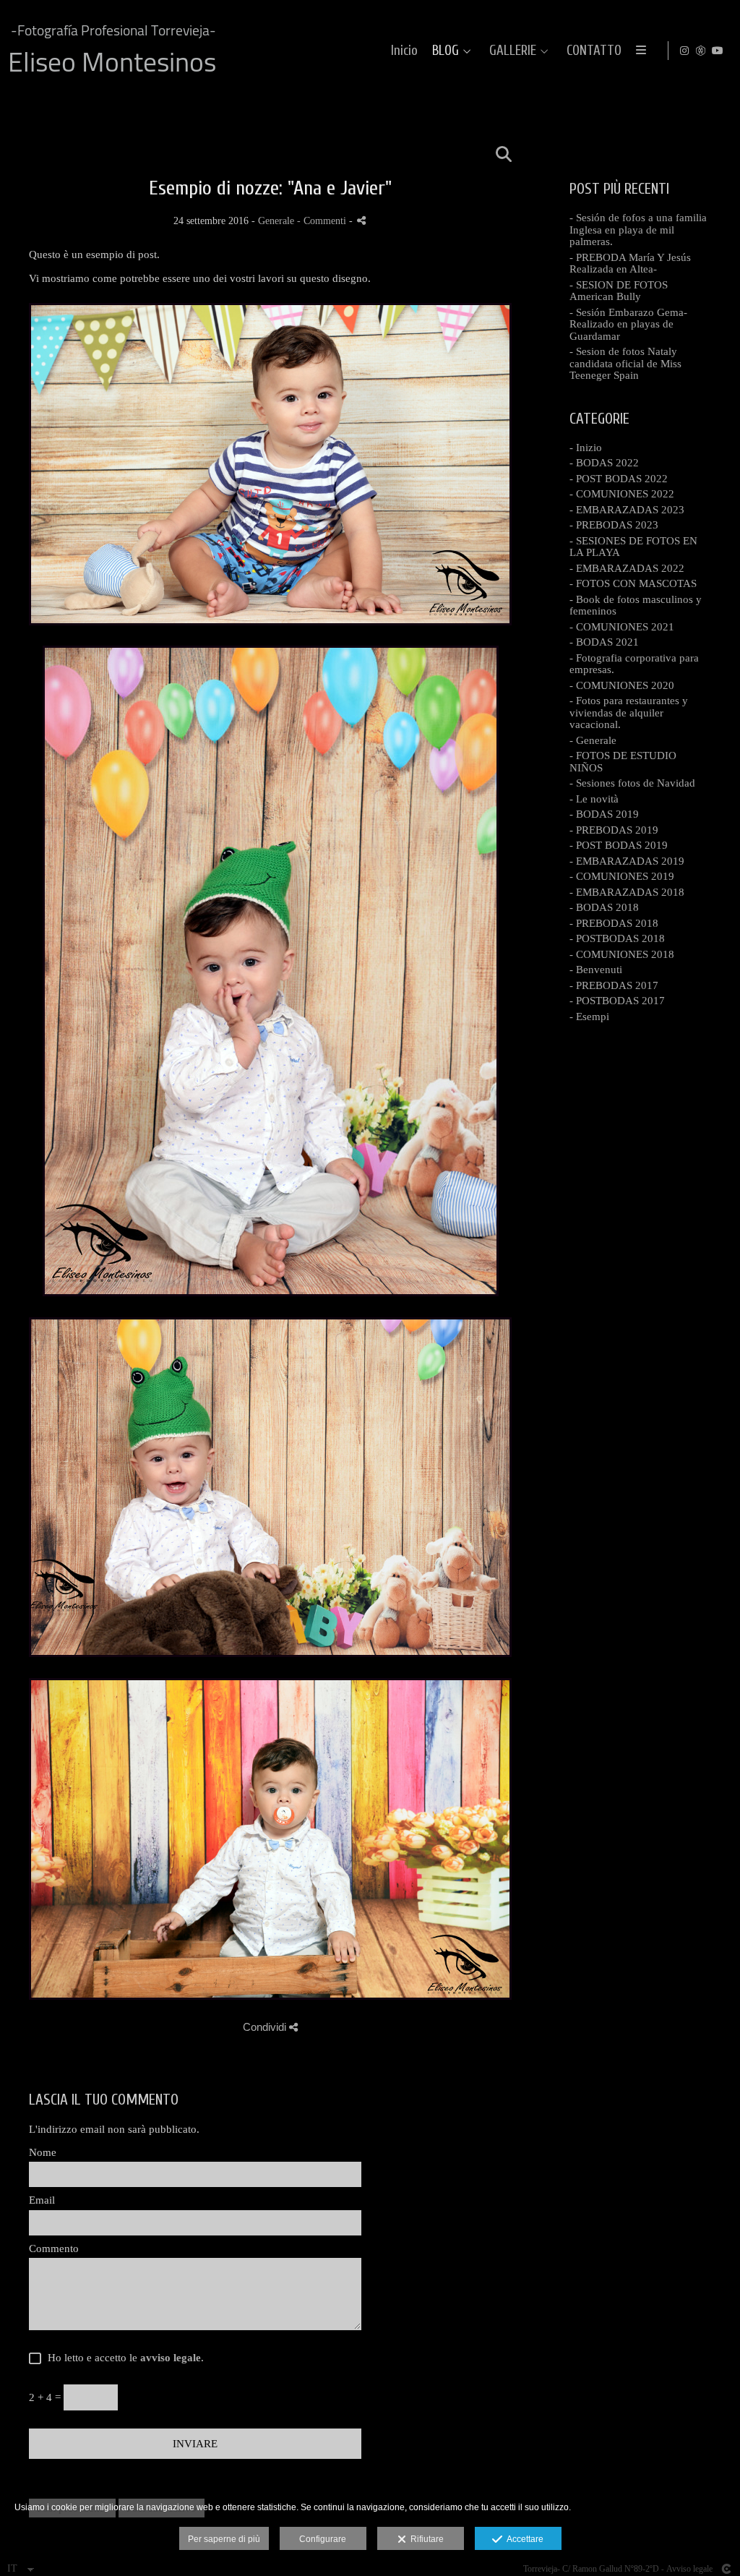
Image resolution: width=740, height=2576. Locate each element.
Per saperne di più (224, 2539)
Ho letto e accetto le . (123, 2358)
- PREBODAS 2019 (614, 830)
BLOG (446, 51)
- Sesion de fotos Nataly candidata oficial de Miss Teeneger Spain (625, 363)
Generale (276, 221)
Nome (43, 2152)
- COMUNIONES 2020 (622, 685)
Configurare (323, 2539)
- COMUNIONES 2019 (622, 876)
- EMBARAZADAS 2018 (627, 892)
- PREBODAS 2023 (614, 525)
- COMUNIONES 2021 (622, 627)
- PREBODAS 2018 (614, 923)
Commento (54, 2248)
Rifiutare (425, 2539)
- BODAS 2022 (604, 463)
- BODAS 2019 (604, 814)
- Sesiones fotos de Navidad (632, 783)
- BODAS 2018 (604, 907)
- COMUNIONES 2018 (622, 954)
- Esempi (589, 1017)
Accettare (523, 2539)
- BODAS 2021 (604, 642)
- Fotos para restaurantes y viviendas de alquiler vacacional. (629, 713)
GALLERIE (513, 51)
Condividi (266, 2027)
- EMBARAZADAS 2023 (627, 510)
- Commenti (323, 221)
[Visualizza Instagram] (684, 51)
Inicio (404, 51)
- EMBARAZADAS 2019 (627, 861)
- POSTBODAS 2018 (617, 938)
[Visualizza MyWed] (701, 51)
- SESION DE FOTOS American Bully (619, 291)
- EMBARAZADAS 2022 (627, 568)
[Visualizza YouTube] (718, 51)
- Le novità (594, 799)
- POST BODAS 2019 (619, 845)
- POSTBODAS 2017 (617, 1001)
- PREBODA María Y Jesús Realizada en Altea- (630, 264)
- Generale (593, 740)
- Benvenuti (596, 970)
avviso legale (171, 2358)
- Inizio (586, 448)
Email (42, 2200)
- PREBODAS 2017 (614, 985)
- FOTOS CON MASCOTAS (633, 583)
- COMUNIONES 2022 (622, 494)
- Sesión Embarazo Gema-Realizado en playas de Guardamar (628, 324)
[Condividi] (361, 220)
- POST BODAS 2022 (619, 479)
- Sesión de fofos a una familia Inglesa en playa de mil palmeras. (638, 230)
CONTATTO (594, 51)
